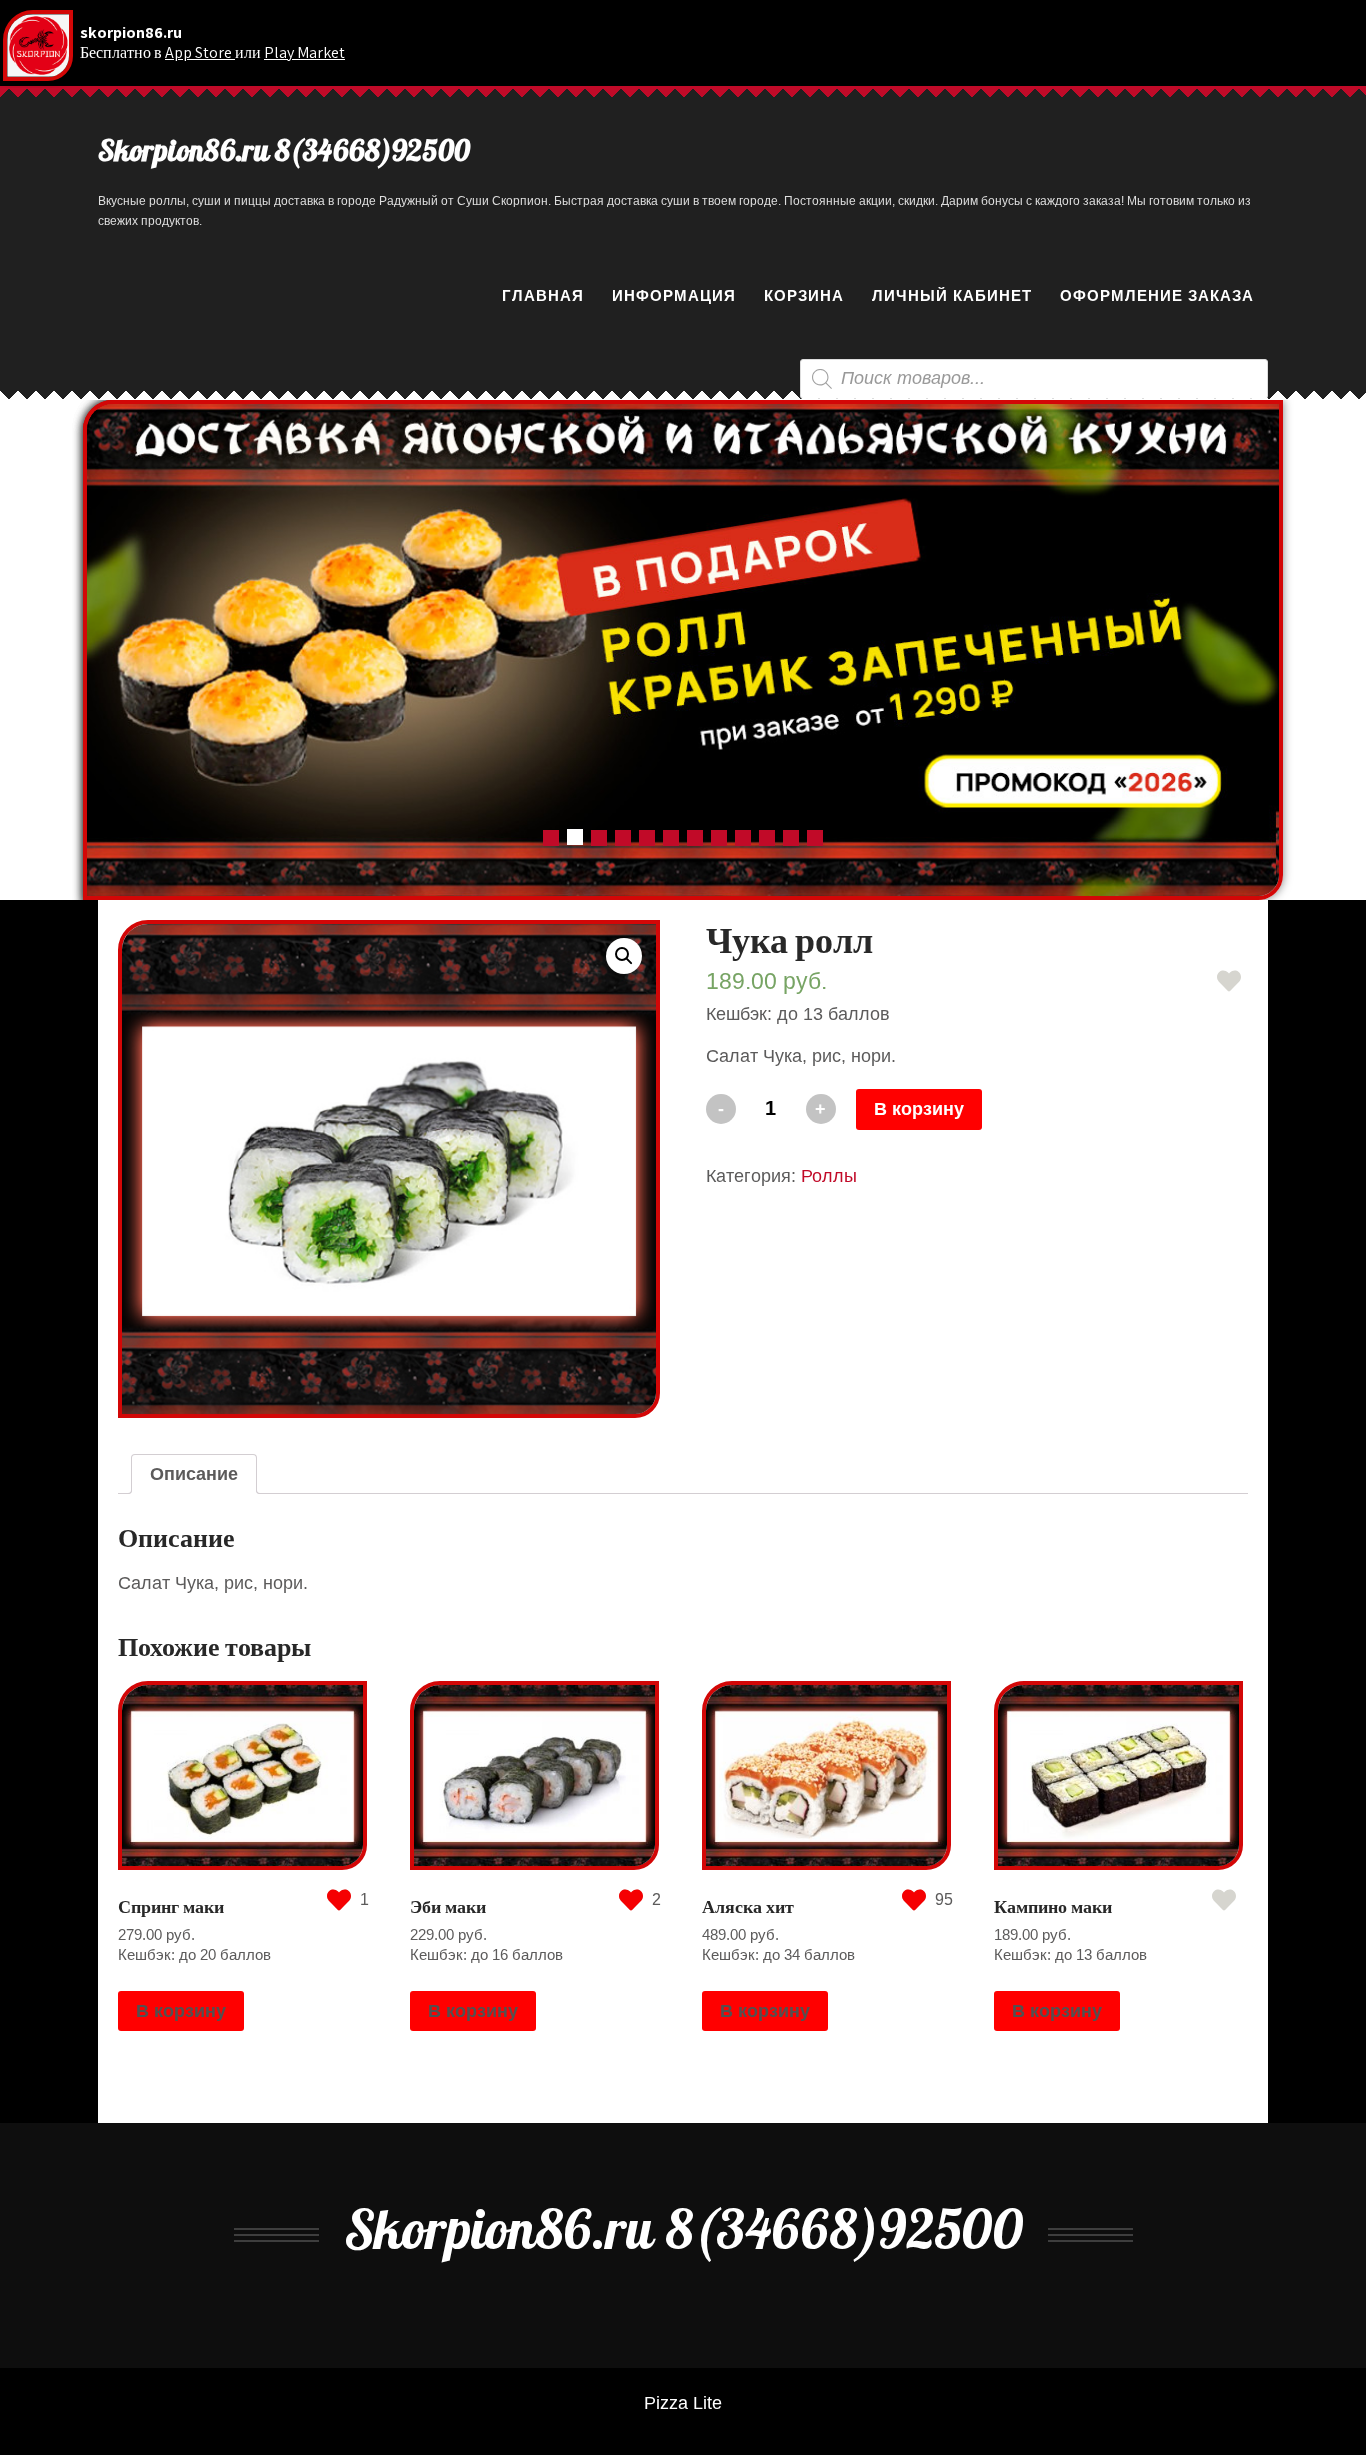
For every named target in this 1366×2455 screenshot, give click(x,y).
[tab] (194, 1474)
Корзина (804, 295)
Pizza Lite (683, 2403)
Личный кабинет (952, 295)
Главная (543, 295)
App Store (200, 52)
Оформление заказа (1157, 295)
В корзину (919, 1109)
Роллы (829, 1176)
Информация (674, 295)
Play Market (304, 52)
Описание (194, 1474)
